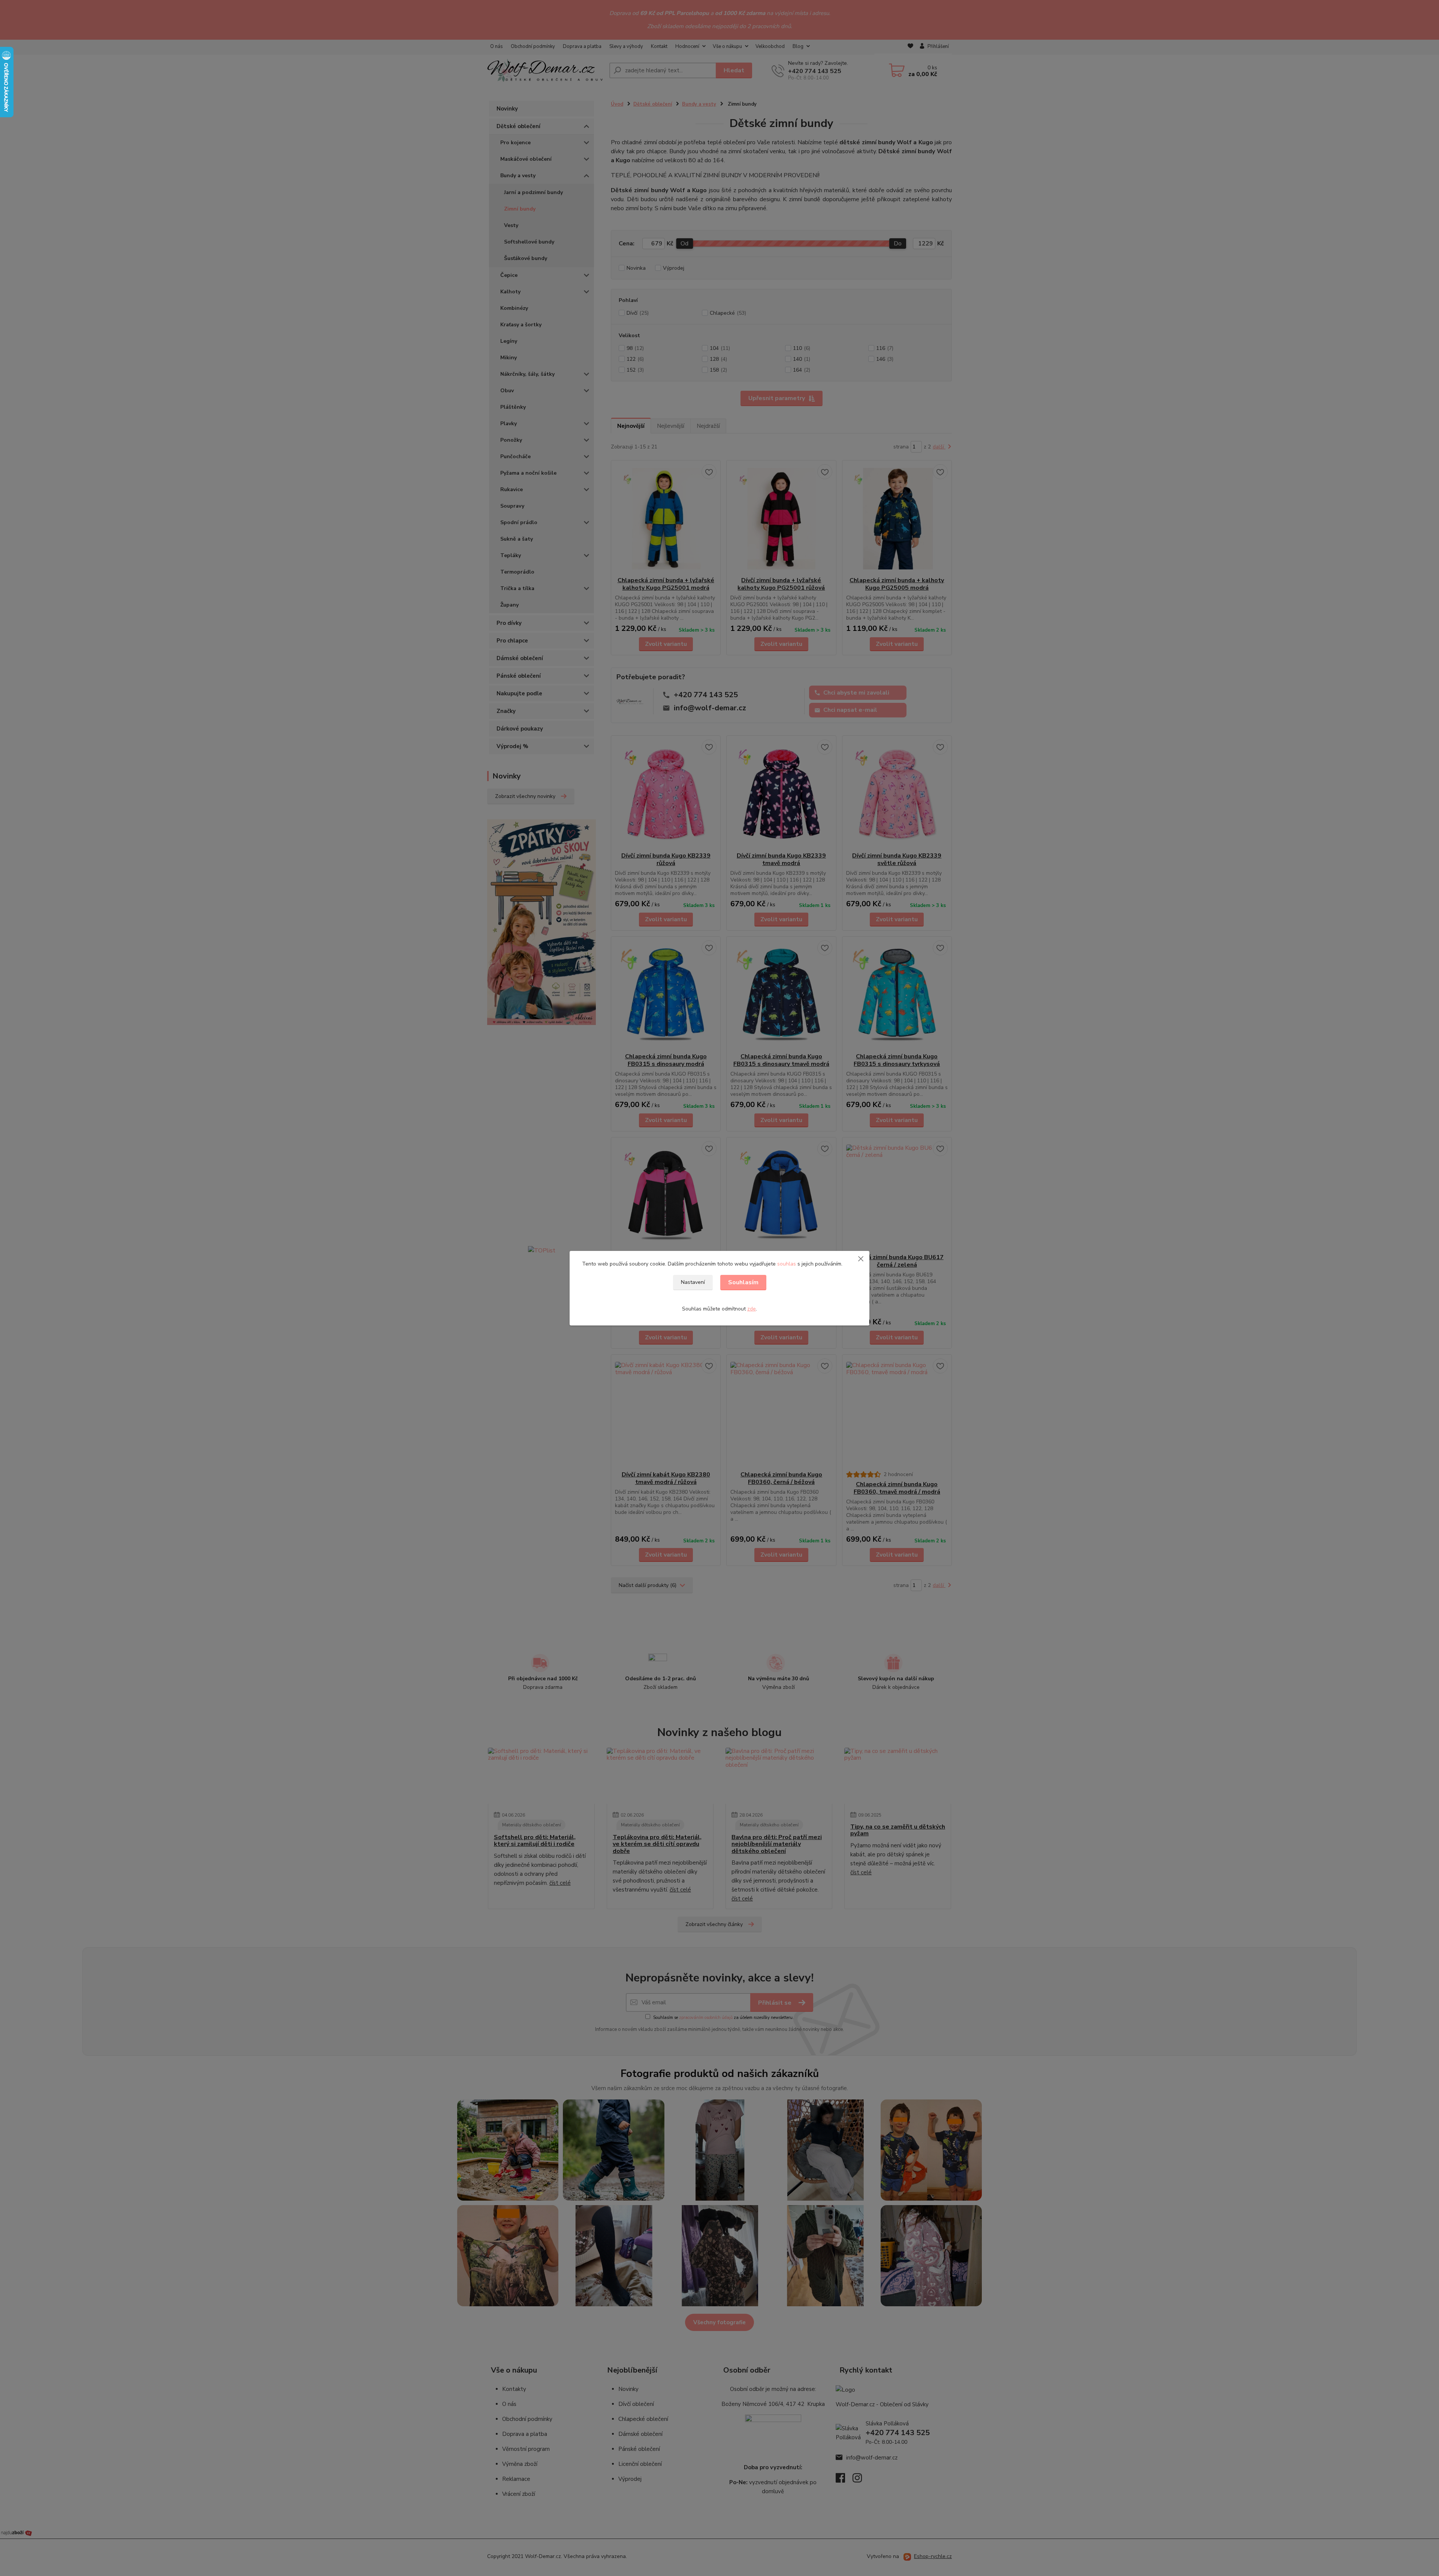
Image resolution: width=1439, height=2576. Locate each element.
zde (752, 1309)
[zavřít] (861, 1258)
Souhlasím (743, 1282)
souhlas (787, 1264)
